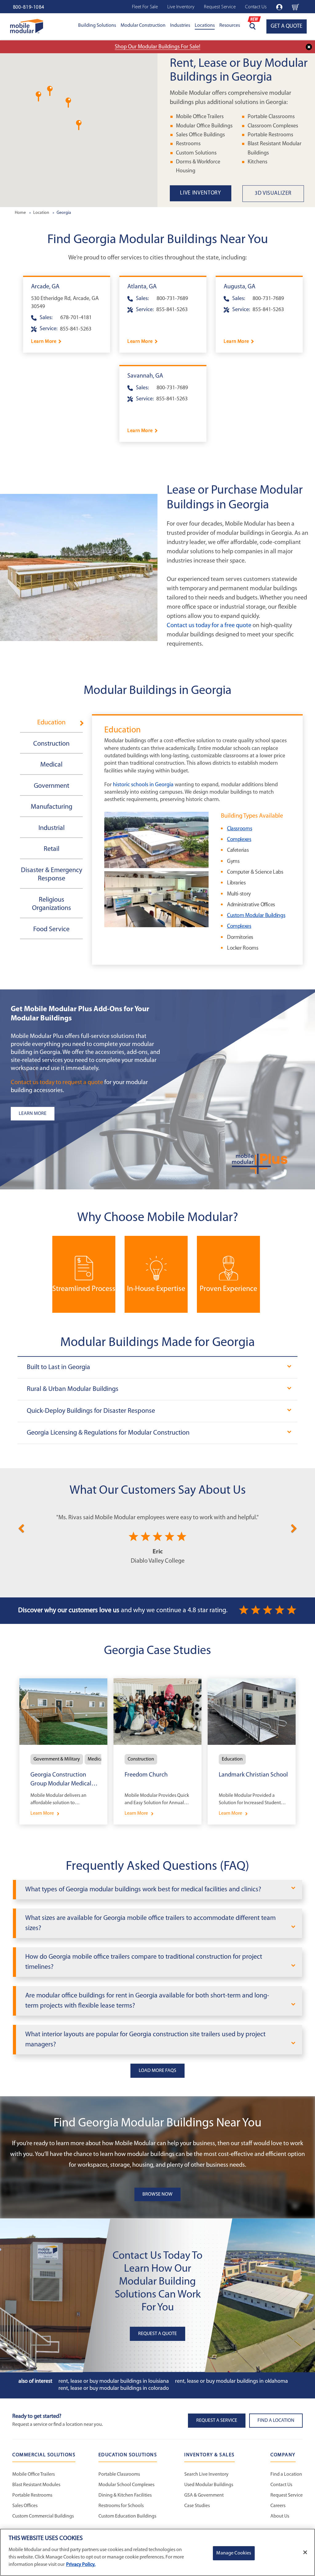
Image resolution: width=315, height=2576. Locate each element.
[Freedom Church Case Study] (157, 1751)
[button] (50, 91)
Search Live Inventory (206, 2474)
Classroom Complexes (273, 126)
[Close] (305, 2552)
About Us (280, 2516)
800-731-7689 (172, 299)
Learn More (44, 342)
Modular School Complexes (126, 2485)
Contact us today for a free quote (209, 626)
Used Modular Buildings (209, 2485)
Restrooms (188, 144)
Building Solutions (97, 26)
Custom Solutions (196, 153)
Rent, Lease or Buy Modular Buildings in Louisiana (114, 2382)
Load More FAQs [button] (157, 2071)
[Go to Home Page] (27, 26)
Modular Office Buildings (204, 126)
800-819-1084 (29, 7)
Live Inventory (181, 7)
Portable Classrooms (271, 117)
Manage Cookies (234, 2553)
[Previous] (21, 1527)
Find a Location (286, 2474)
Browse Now (157, 2194)
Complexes (239, 840)
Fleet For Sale (145, 7)
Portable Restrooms (270, 135)
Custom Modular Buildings (256, 916)
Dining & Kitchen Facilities (125, 2495)
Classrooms (239, 829)
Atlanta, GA (142, 287)
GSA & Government (204, 2495)
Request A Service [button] (217, 2421)
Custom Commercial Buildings (43, 2516)
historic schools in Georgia (143, 785)
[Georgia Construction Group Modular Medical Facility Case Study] (63, 1751)
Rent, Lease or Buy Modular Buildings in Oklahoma (231, 2382)
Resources (230, 26)
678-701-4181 (76, 318)
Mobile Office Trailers (200, 117)
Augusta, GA (239, 287)
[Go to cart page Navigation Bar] (295, 7)
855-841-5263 (76, 329)
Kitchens (257, 162)
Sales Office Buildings (200, 135)
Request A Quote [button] (157, 2334)
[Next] (294, 1527)
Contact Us (256, 7)
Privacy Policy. (81, 2565)
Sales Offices (25, 2506)
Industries (180, 26)
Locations (205, 26)
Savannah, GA (145, 376)
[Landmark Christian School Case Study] (252, 1751)
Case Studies (197, 2506)
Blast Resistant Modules (36, 2485)
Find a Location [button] (276, 2421)
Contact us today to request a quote (57, 1083)
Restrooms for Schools (121, 2506)
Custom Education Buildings (127, 2516)
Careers (278, 2506)
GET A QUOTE (287, 26)
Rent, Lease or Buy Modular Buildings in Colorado (114, 2389)
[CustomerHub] (279, 7)
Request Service (220, 7)
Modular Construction (143, 26)
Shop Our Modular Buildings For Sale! (157, 47)
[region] (157, 2552)
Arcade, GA (45, 287)
